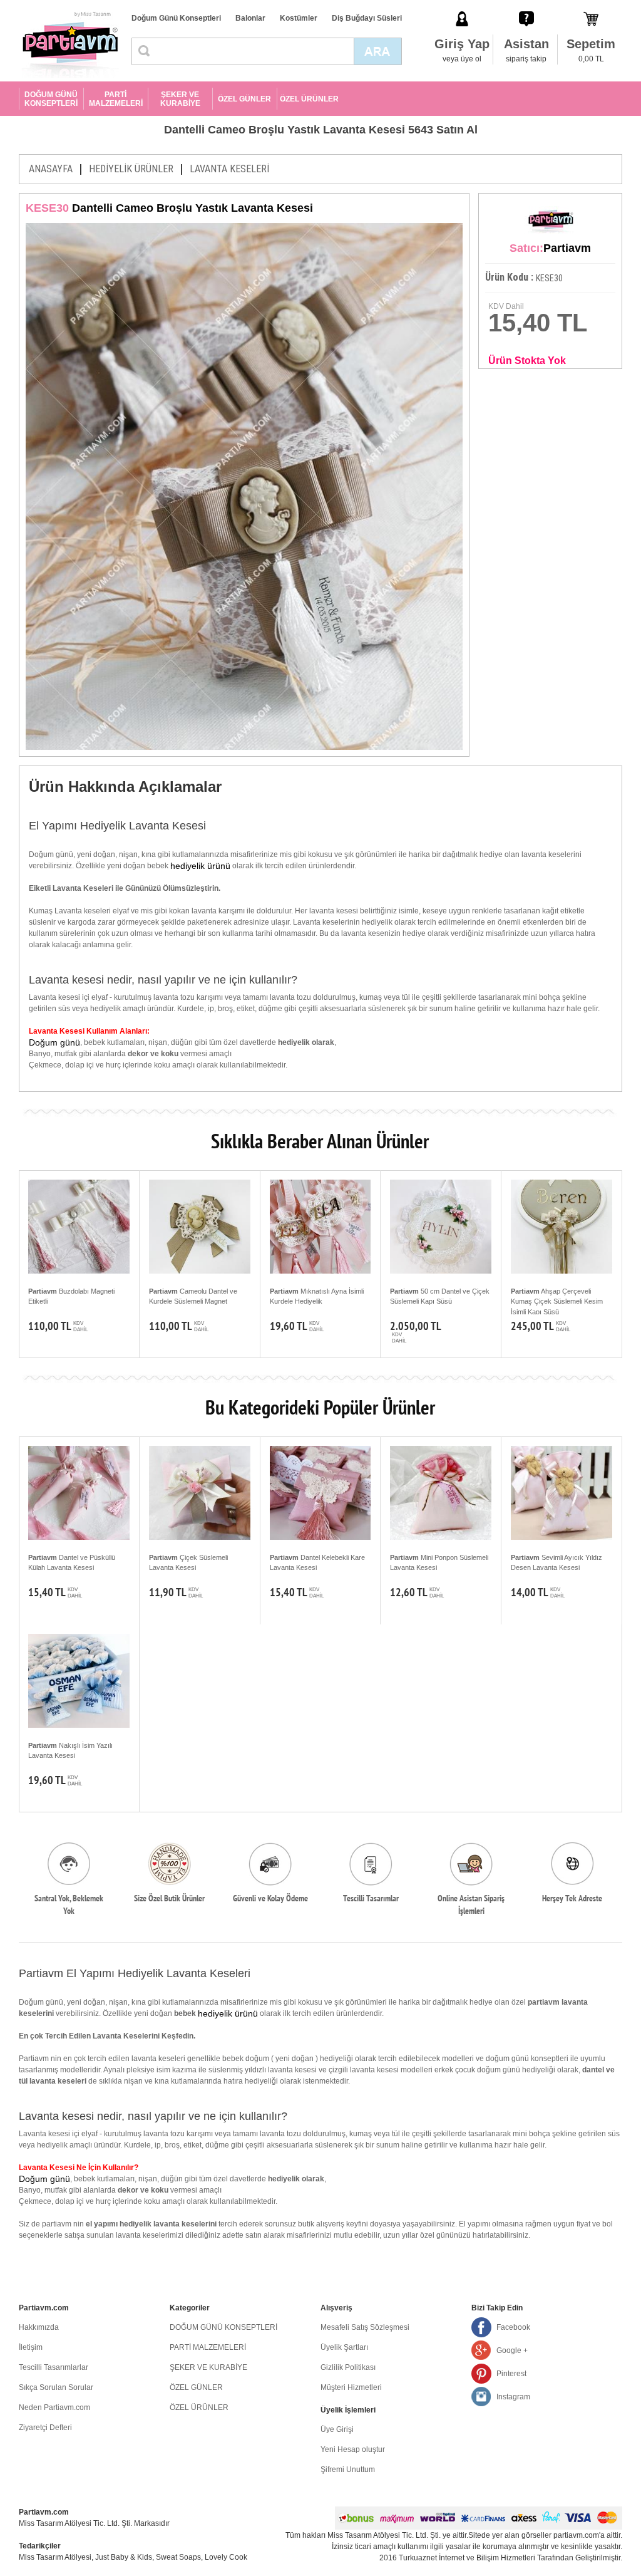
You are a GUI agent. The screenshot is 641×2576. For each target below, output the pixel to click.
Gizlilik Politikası (348, 2367)
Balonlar (250, 18)
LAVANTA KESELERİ (229, 169)
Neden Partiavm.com (54, 2407)
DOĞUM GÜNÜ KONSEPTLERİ (51, 99)
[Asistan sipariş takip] (526, 6)
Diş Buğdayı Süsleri (367, 18)
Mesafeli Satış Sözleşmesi (365, 2327)
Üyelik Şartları (344, 2347)
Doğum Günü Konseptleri (176, 18)
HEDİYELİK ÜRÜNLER (131, 169)
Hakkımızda (39, 2327)
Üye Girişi (337, 2429)
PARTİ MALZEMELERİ (116, 99)
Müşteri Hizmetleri (351, 2387)
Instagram (513, 2397)
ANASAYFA (51, 169)
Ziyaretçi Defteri (45, 2428)
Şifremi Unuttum (348, 2470)
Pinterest (511, 2374)
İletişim (31, 2347)
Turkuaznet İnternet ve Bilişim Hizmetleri (467, 2558)
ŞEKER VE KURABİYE (180, 99)
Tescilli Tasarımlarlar (54, 2367)
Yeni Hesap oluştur (353, 2449)
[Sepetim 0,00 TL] (591, 6)
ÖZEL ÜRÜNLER (309, 99)
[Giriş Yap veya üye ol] (462, 6)
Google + (512, 2350)
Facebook (513, 2327)
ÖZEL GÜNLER (244, 99)
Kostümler (299, 18)
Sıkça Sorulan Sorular (56, 2387)
